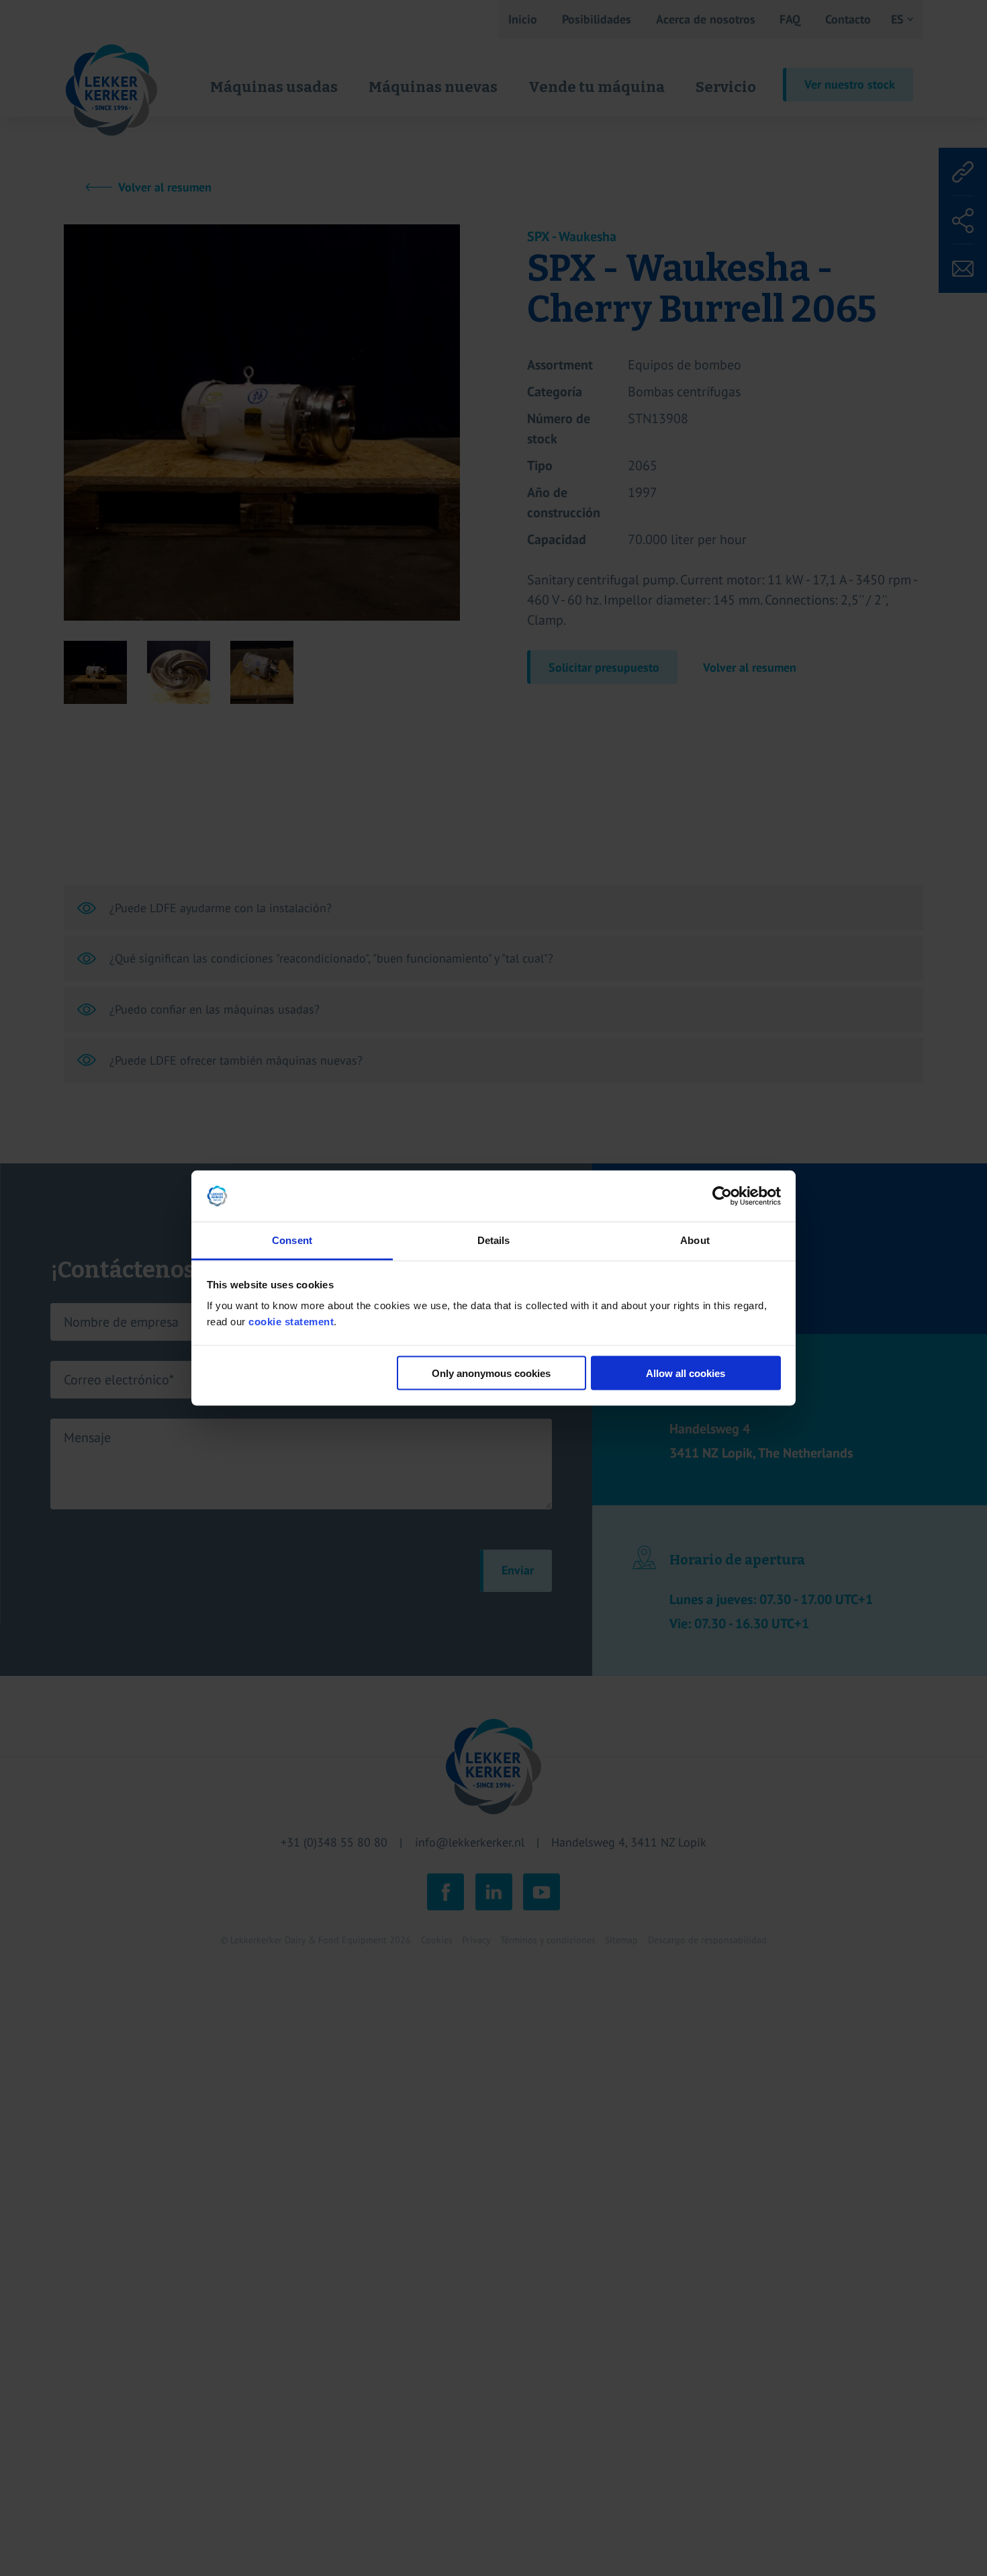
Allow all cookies (686, 1373)
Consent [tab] (292, 1240)
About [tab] (695, 1240)
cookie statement (291, 1322)
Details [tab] (494, 1240)
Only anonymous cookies (491, 1373)
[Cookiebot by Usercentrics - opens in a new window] (722, 1196)
